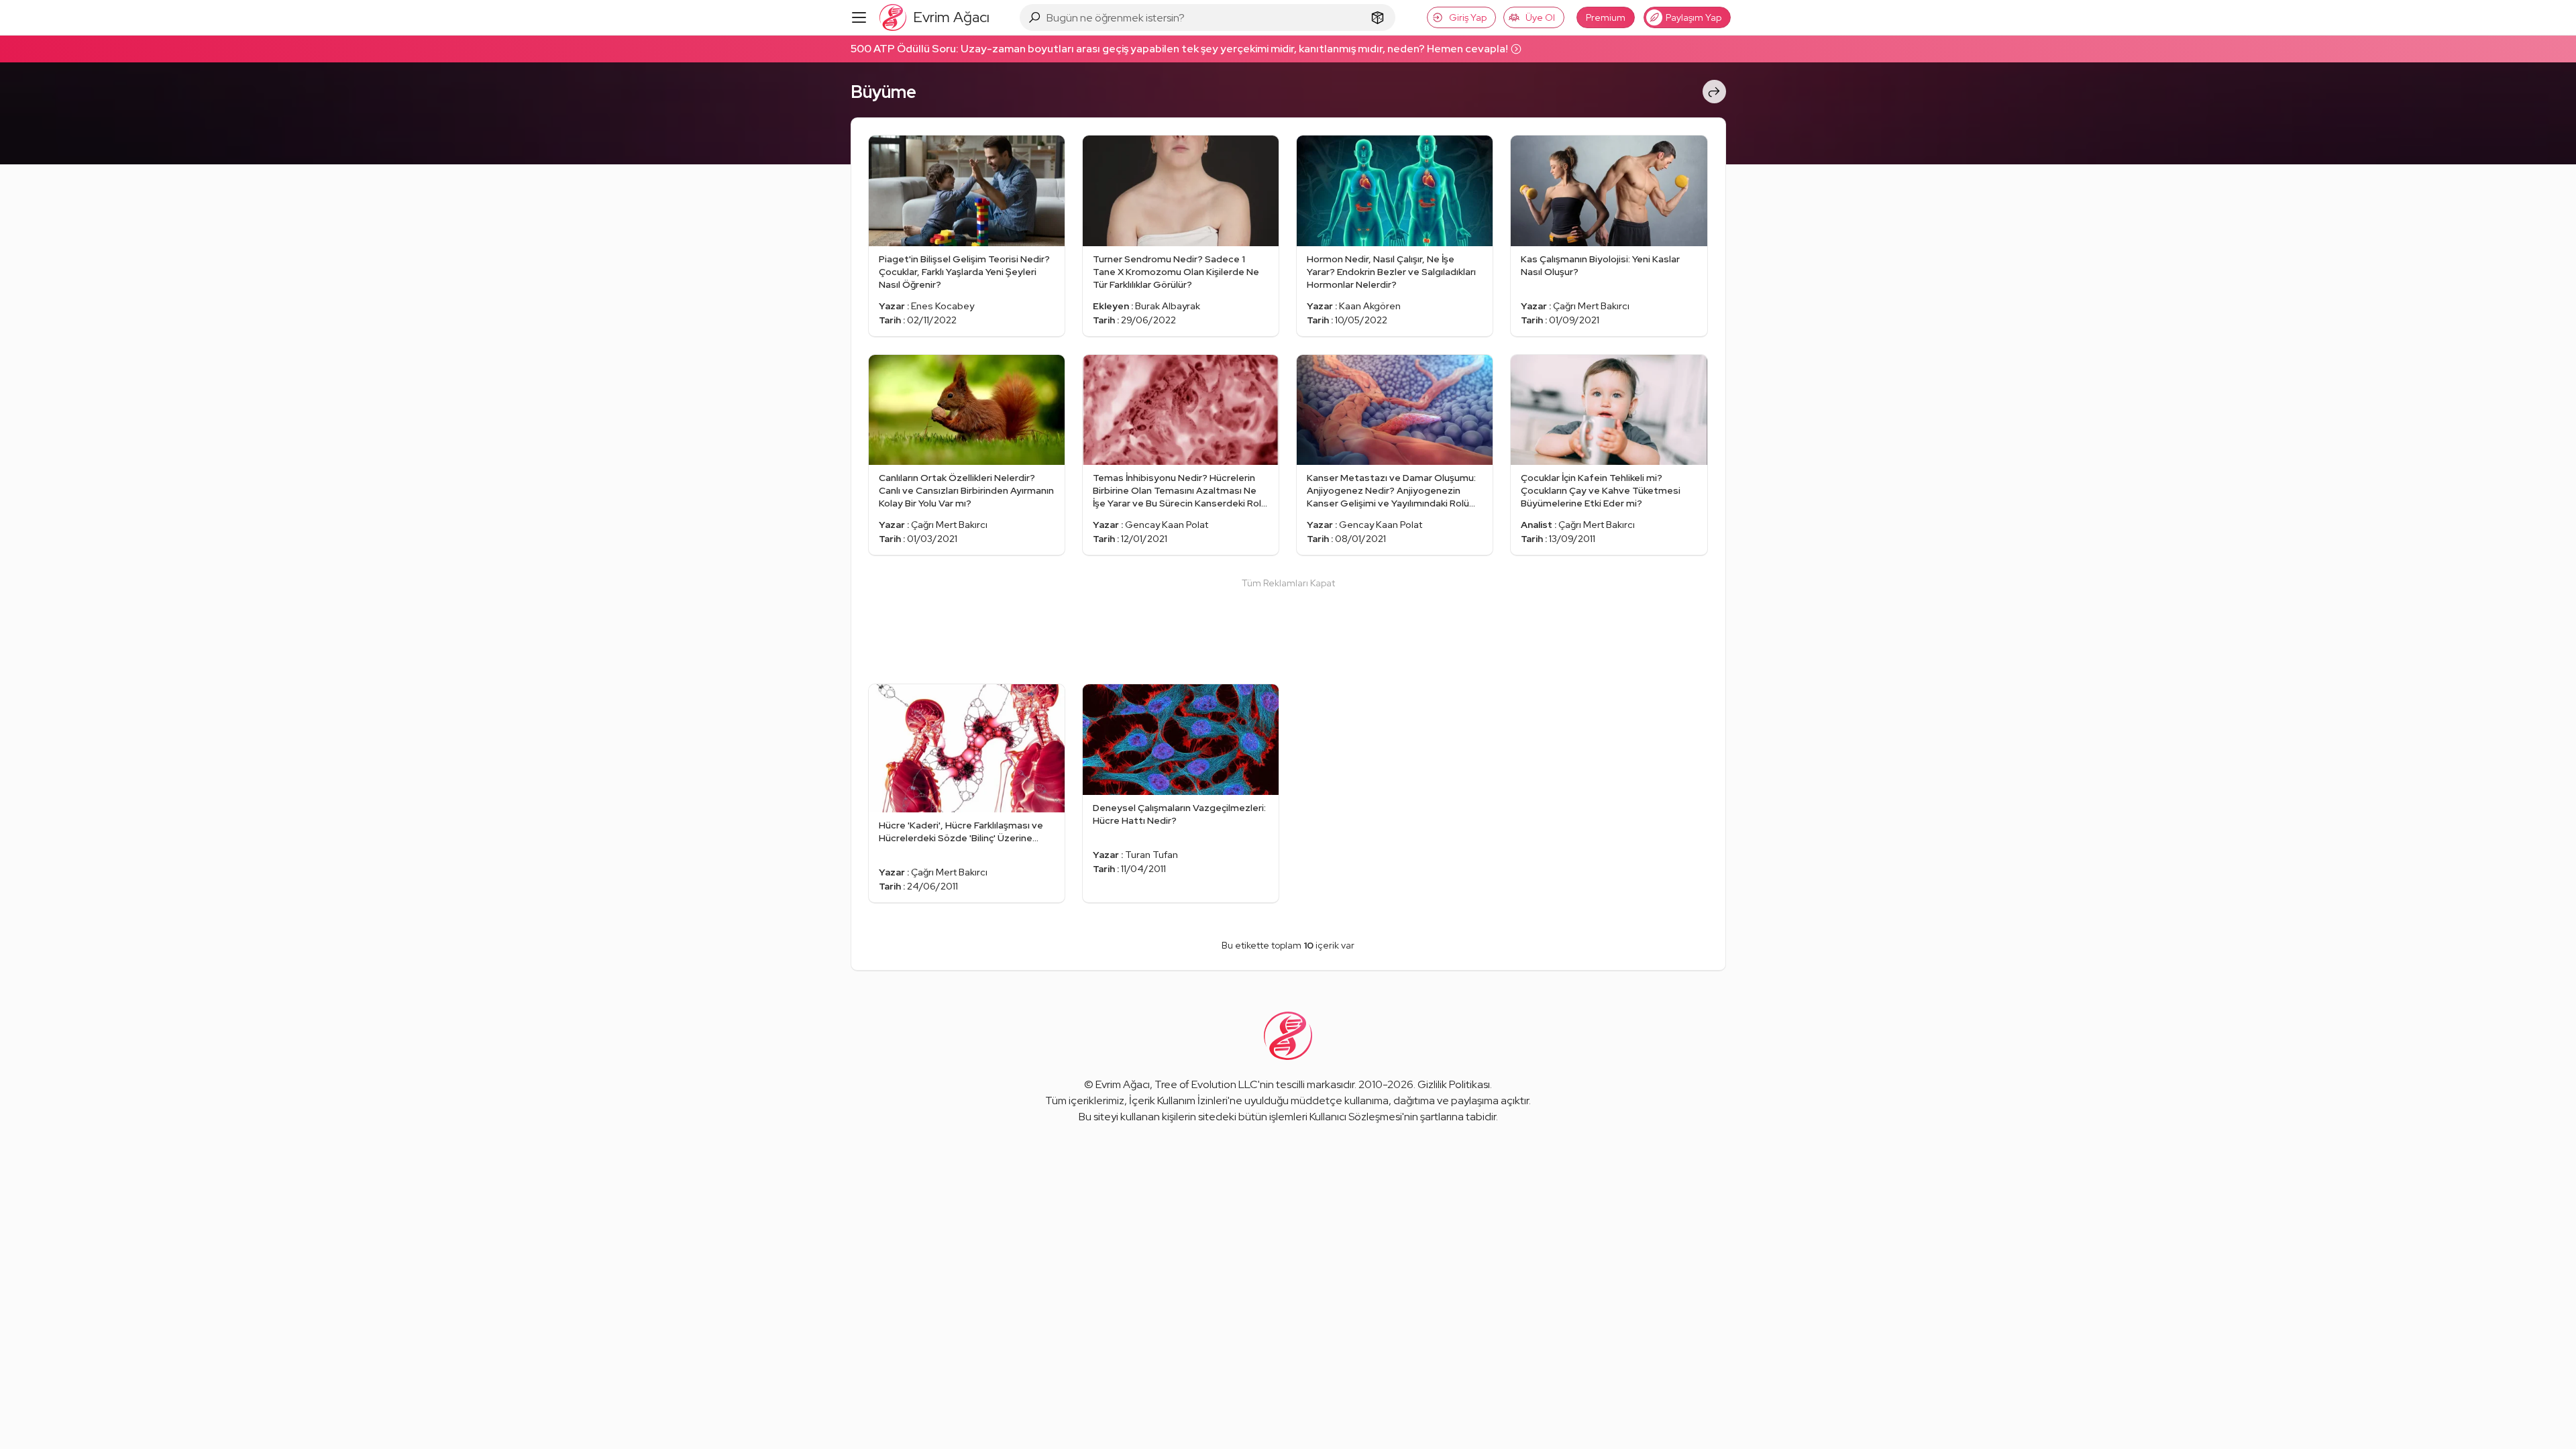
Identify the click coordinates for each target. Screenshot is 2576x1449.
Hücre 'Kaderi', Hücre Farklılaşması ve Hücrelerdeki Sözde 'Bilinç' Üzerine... (961, 831)
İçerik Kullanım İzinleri (1178, 1101)
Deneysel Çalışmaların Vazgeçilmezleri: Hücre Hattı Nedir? (1179, 814)
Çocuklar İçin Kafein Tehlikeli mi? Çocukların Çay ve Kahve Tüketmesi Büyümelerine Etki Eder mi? (1601, 490)
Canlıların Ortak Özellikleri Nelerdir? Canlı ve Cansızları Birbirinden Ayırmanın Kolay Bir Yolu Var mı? (966, 490)
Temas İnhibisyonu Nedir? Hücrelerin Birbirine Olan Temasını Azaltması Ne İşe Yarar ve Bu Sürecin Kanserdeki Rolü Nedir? (1180, 491)
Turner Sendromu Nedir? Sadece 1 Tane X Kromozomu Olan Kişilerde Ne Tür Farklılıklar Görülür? (1176, 272)
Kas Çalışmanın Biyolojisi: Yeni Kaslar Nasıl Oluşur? (1600, 265)
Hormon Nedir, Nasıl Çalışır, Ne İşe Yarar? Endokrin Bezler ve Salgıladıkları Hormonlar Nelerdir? (1391, 272)
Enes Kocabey (943, 306)
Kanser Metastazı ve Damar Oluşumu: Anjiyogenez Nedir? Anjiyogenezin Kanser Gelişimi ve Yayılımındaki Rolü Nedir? (1391, 491)
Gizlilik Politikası (1454, 1084)
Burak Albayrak (1168, 306)
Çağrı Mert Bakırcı (1591, 306)
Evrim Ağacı (1123, 1084)
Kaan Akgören (1370, 306)
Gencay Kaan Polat (1167, 525)
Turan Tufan (1151, 855)
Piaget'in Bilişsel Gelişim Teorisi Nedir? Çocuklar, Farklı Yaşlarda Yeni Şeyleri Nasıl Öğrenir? (964, 272)
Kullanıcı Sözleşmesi (1356, 1117)
